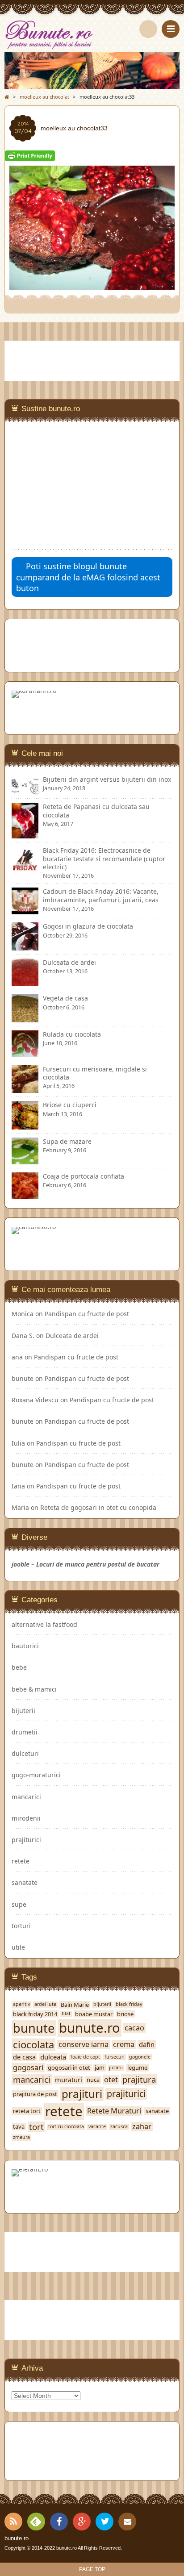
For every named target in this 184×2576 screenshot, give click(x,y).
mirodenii (26, 1818)
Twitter (105, 2522)
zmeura (21, 2137)
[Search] (148, 29)
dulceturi (25, 1753)
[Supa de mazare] (25, 1160)
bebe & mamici (34, 1689)
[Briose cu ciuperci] (25, 1125)
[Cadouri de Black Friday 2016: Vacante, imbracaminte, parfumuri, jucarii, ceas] (25, 910)
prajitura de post (35, 2094)
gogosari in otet (69, 2068)
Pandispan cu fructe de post (87, 1314)
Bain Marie (75, 2005)
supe (19, 1904)
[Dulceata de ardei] (25, 982)
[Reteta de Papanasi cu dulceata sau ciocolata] (25, 834)
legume (137, 2068)
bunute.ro (90, 2028)
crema (124, 2045)
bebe (19, 1667)
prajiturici (26, 1840)
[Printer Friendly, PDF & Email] (30, 157)
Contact (127, 2522)
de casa (24, 2057)
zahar (142, 2127)
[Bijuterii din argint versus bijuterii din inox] (25, 790)
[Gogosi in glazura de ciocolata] (25, 946)
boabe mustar (94, 2014)
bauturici (25, 1646)
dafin (147, 2045)
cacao (134, 2028)
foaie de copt (85, 2057)
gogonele (140, 2057)
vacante (97, 2127)
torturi (21, 1926)
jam (100, 2068)
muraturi (69, 2080)
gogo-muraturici (36, 1775)
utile (18, 1947)
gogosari (28, 2068)
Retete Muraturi (114, 2111)
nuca (93, 2080)
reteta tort (27, 2111)
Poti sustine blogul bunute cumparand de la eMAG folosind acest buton (88, 577)
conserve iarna (84, 2045)
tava (19, 2127)
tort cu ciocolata (66, 2127)
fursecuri (115, 2057)
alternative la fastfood (44, 1624)
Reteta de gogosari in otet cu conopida (98, 1507)
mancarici (26, 1797)
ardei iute (45, 2004)
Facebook (59, 2522)
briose (125, 2014)
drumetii (25, 1732)
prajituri (82, 2094)
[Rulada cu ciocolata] (25, 1053)
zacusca (119, 2127)
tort (36, 2127)
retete (21, 1861)
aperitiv (21, 2004)
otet (111, 2080)
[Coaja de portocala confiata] (25, 1194)
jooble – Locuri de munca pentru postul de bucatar (86, 1564)
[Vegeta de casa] (25, 1018)
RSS (13, 2522)
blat (66, 2014)
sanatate (25, 1882)
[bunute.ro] (92, 35)
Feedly (36, 2522)
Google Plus (82, 2522)
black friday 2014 (35, 2014)
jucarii (116, 2068)
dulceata (53, 2057)
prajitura (139, 2080)
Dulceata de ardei (72, 1336)
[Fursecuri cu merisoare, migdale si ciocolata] (25, 1089)
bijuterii (23, 1711)
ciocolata (33, 2045)
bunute (23, 1378)
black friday (129, 2004)
